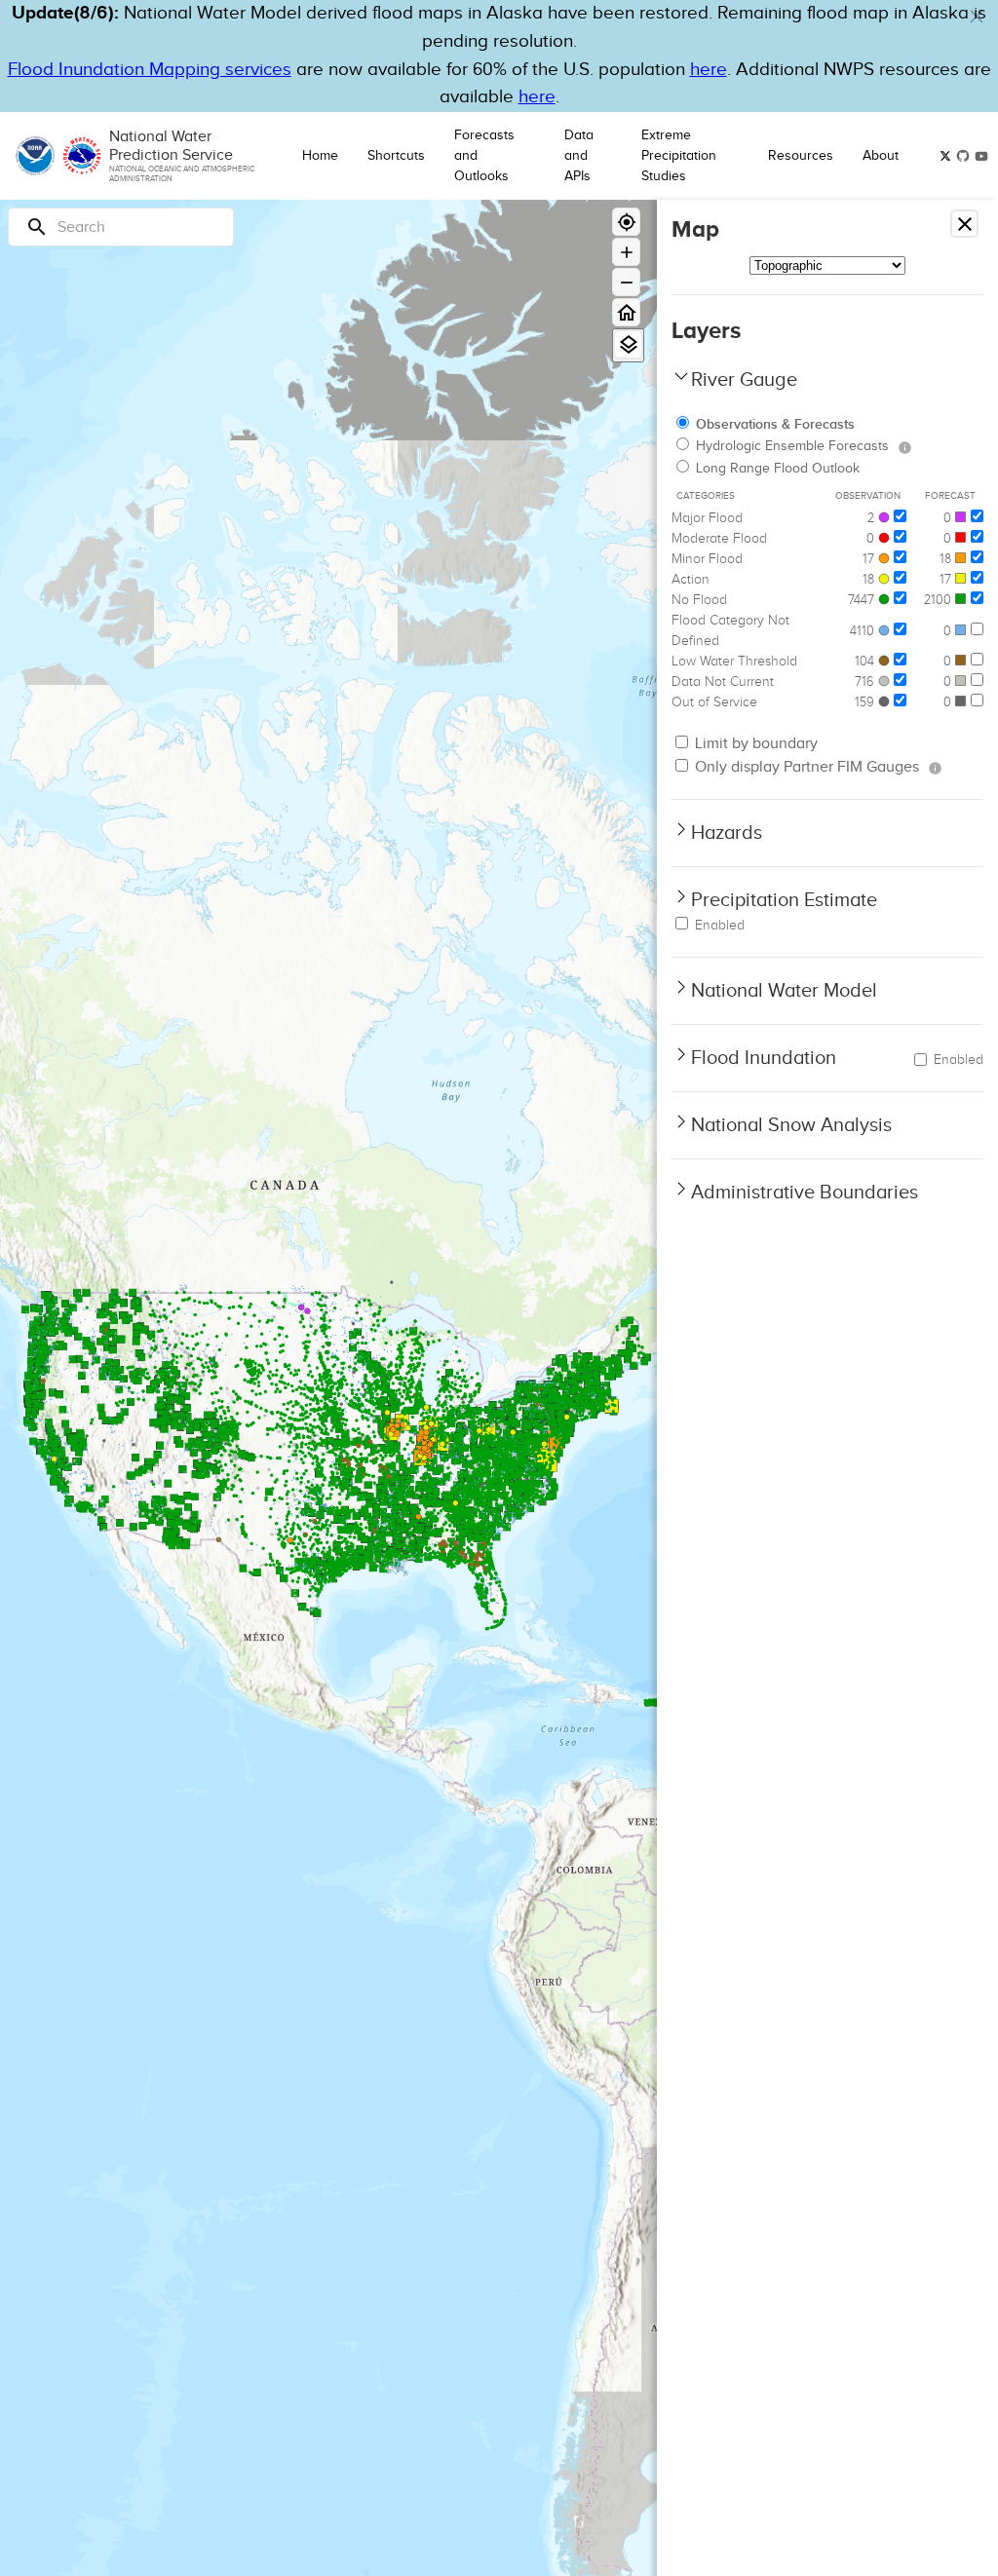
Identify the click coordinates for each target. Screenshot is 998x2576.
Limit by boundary (754, 744)
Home (320, 156)
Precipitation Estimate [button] (784, 900)
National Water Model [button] (784, 991)
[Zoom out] (626, 282)
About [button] (881, 156)
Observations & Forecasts (775, 424)
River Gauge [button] (744, 380)
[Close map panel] (964, 224)
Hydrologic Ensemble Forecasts (792, 446)
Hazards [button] (727, 833)
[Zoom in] (626, 252)
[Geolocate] (626, 222)
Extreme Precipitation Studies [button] (679, 156)
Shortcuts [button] (396, 156)
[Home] (626, 312)
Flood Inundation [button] (764, 1058)
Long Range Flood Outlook (778, 469)
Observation (868, 496)
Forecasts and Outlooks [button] (484, 156)
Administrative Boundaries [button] (805, 1193)
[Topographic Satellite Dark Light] (827, 265)
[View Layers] (628, 344)
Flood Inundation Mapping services (150, 70)
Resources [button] (801, 156)
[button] (977, 17)
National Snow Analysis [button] (791, 1125)
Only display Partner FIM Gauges (805, 767)
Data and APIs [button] (579, 156)
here (709, 70)
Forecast (950, 496)
